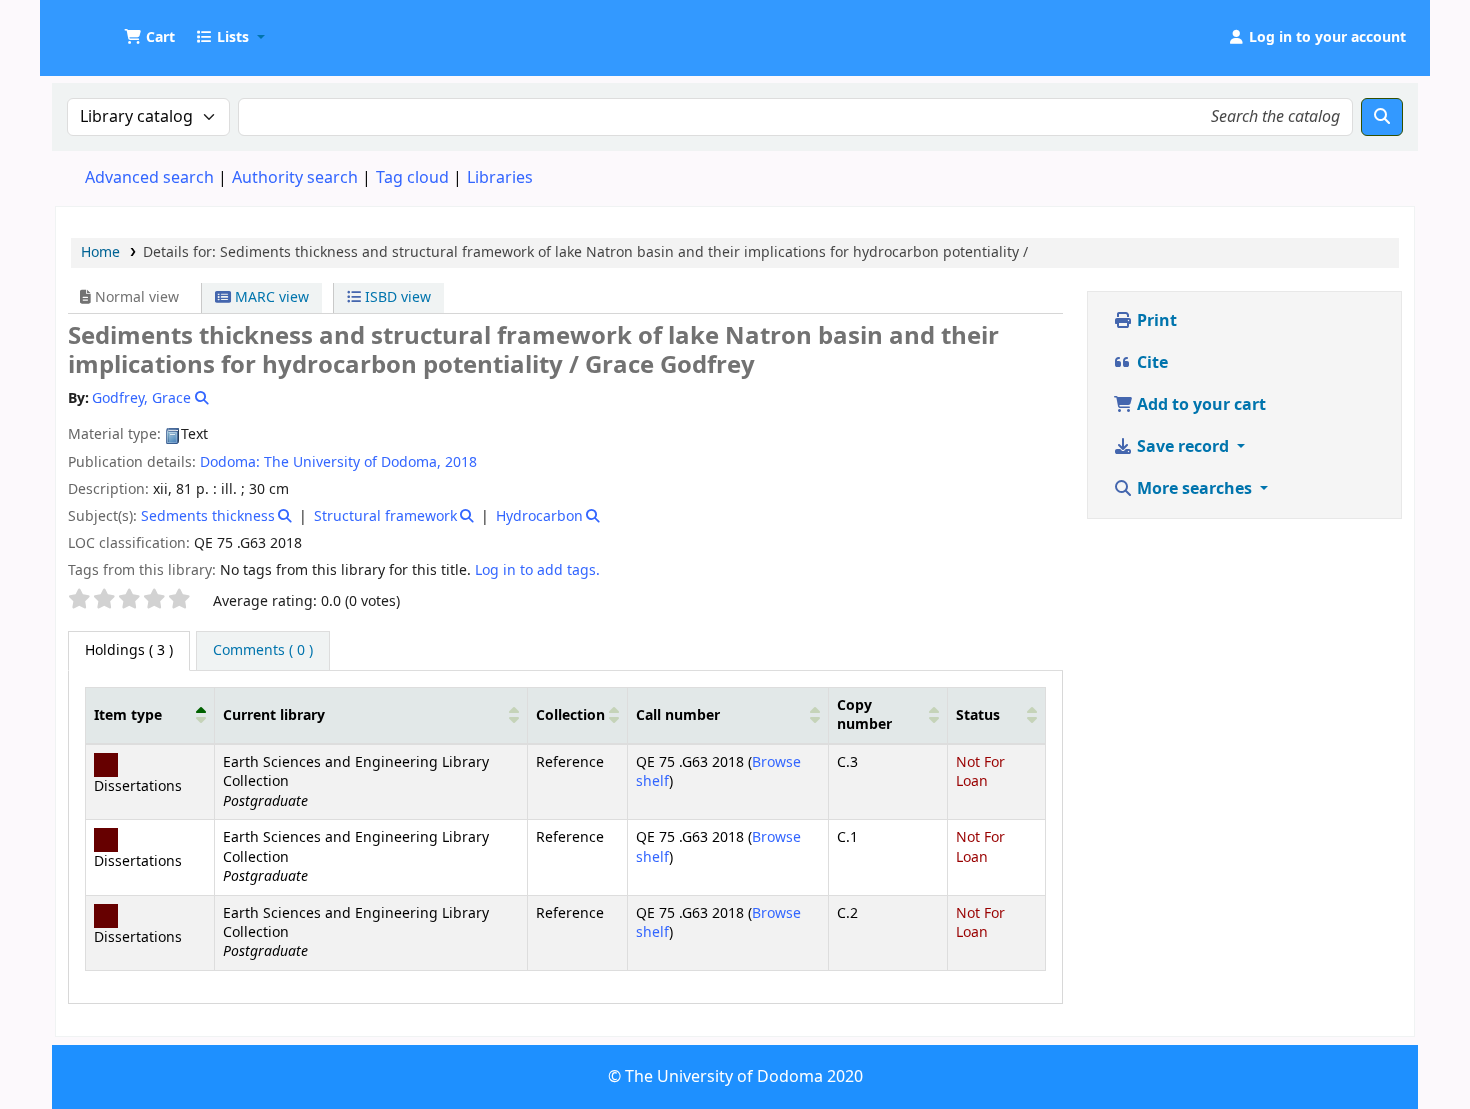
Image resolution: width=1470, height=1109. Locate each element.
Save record (1183, 447)
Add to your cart (1199, 405)
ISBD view (396, 297)
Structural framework (385, 516)
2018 (461, 462)
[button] (149, 38)
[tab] (263, 651)
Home (100, 252)
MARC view (270, 297)
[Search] (1382, 117)
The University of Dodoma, (352, 462)
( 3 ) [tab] (129, 650)
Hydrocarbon (539, 516)
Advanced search (149, 178)
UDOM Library (106, 28)
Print (1155, 321)
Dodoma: (230, 462)
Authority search (295, 178)
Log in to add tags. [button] (537, 570)
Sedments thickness (208, 516)
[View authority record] (199, 398)
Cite (1150, 363)
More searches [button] (1194, 489)
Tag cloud (412, 178)
